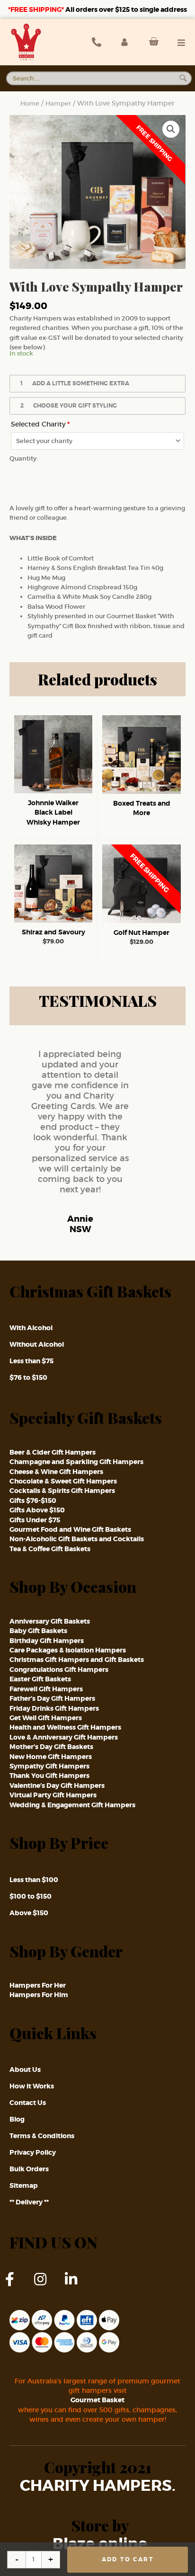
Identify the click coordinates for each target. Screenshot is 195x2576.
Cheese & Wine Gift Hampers (56, 1472)
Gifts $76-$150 (33, 1501)
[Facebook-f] (17, 2286)
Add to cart (128, 2559)
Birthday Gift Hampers (47, 1641)
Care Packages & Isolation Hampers (68, 1650)
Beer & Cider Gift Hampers (53, 1452)
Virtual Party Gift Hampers (53, 1795)
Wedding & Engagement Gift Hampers (72, 1805)
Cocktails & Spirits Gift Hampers (62, 1491)
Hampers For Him (39, 1995)
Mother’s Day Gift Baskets (51, 1747)
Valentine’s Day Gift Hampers (57, 1785)
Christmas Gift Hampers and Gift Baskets (77, 1660)
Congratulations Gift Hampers (59, 1670)
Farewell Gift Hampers (46, 1689)
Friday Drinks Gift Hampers (54, 1708)
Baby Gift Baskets (38, 1631)
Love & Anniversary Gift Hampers (64, 1737)
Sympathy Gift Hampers (49, 1766)
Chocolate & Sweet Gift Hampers (63, 1481)
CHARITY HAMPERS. (98, 2486)
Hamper (58, 103)
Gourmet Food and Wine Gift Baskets (70, 1529)
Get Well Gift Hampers (46, 1718)
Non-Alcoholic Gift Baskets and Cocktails (77, 1539)
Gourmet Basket (97, 2400)
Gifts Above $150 (37, 1510)
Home (30, 103)
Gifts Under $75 (35, 1520)
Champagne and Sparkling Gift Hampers (76, 1462)
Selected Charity (40, 424)
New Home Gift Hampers (51, 1757)
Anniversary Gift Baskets (50, 1621)
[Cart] (151, 42)
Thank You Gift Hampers (49, 1776)
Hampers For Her (38, 1985)
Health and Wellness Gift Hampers (65, 1727)
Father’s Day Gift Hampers (52, 1698)
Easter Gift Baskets (40, 1679)
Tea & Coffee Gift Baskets (50, 1549)
